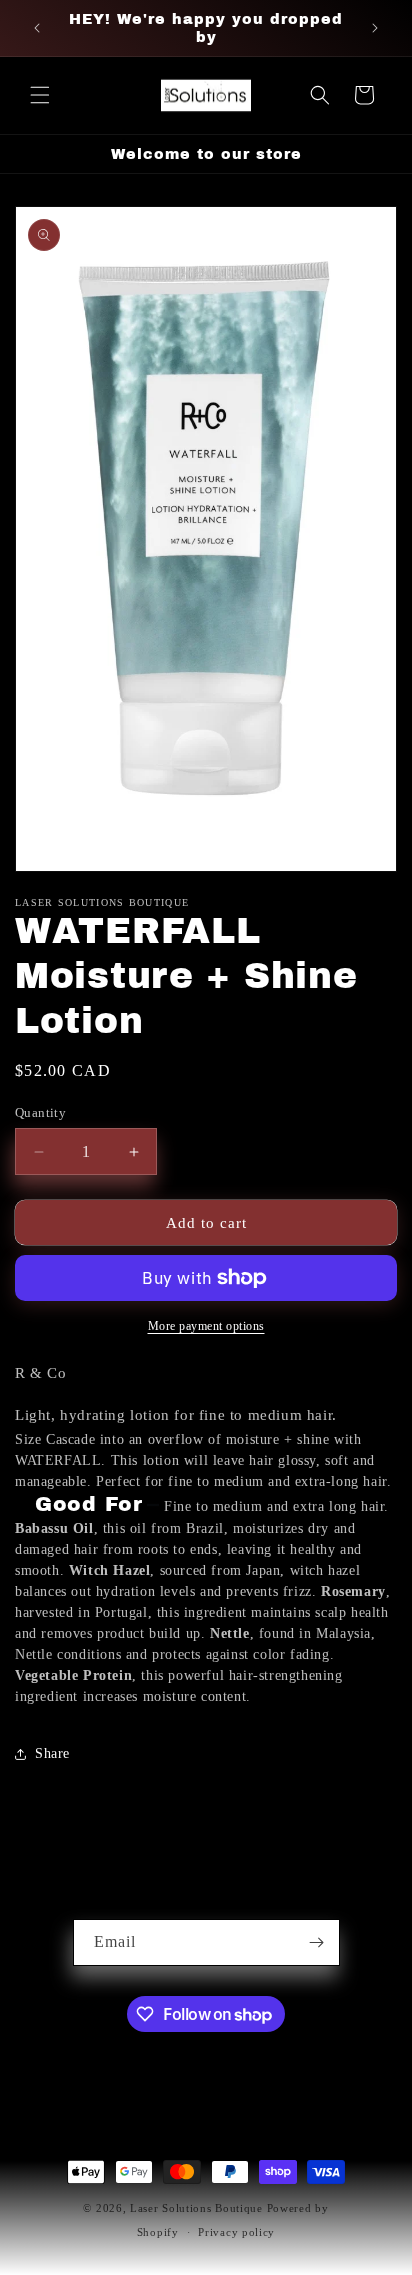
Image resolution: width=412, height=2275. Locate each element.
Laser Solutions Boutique (198, 2208)
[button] (40, 95)
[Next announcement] (375, 28)
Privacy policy (236, 2232)
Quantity (40, 1112)
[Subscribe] (317, 1942)
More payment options (206, 1326)
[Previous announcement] (37, 28)
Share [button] (52, 1753)
